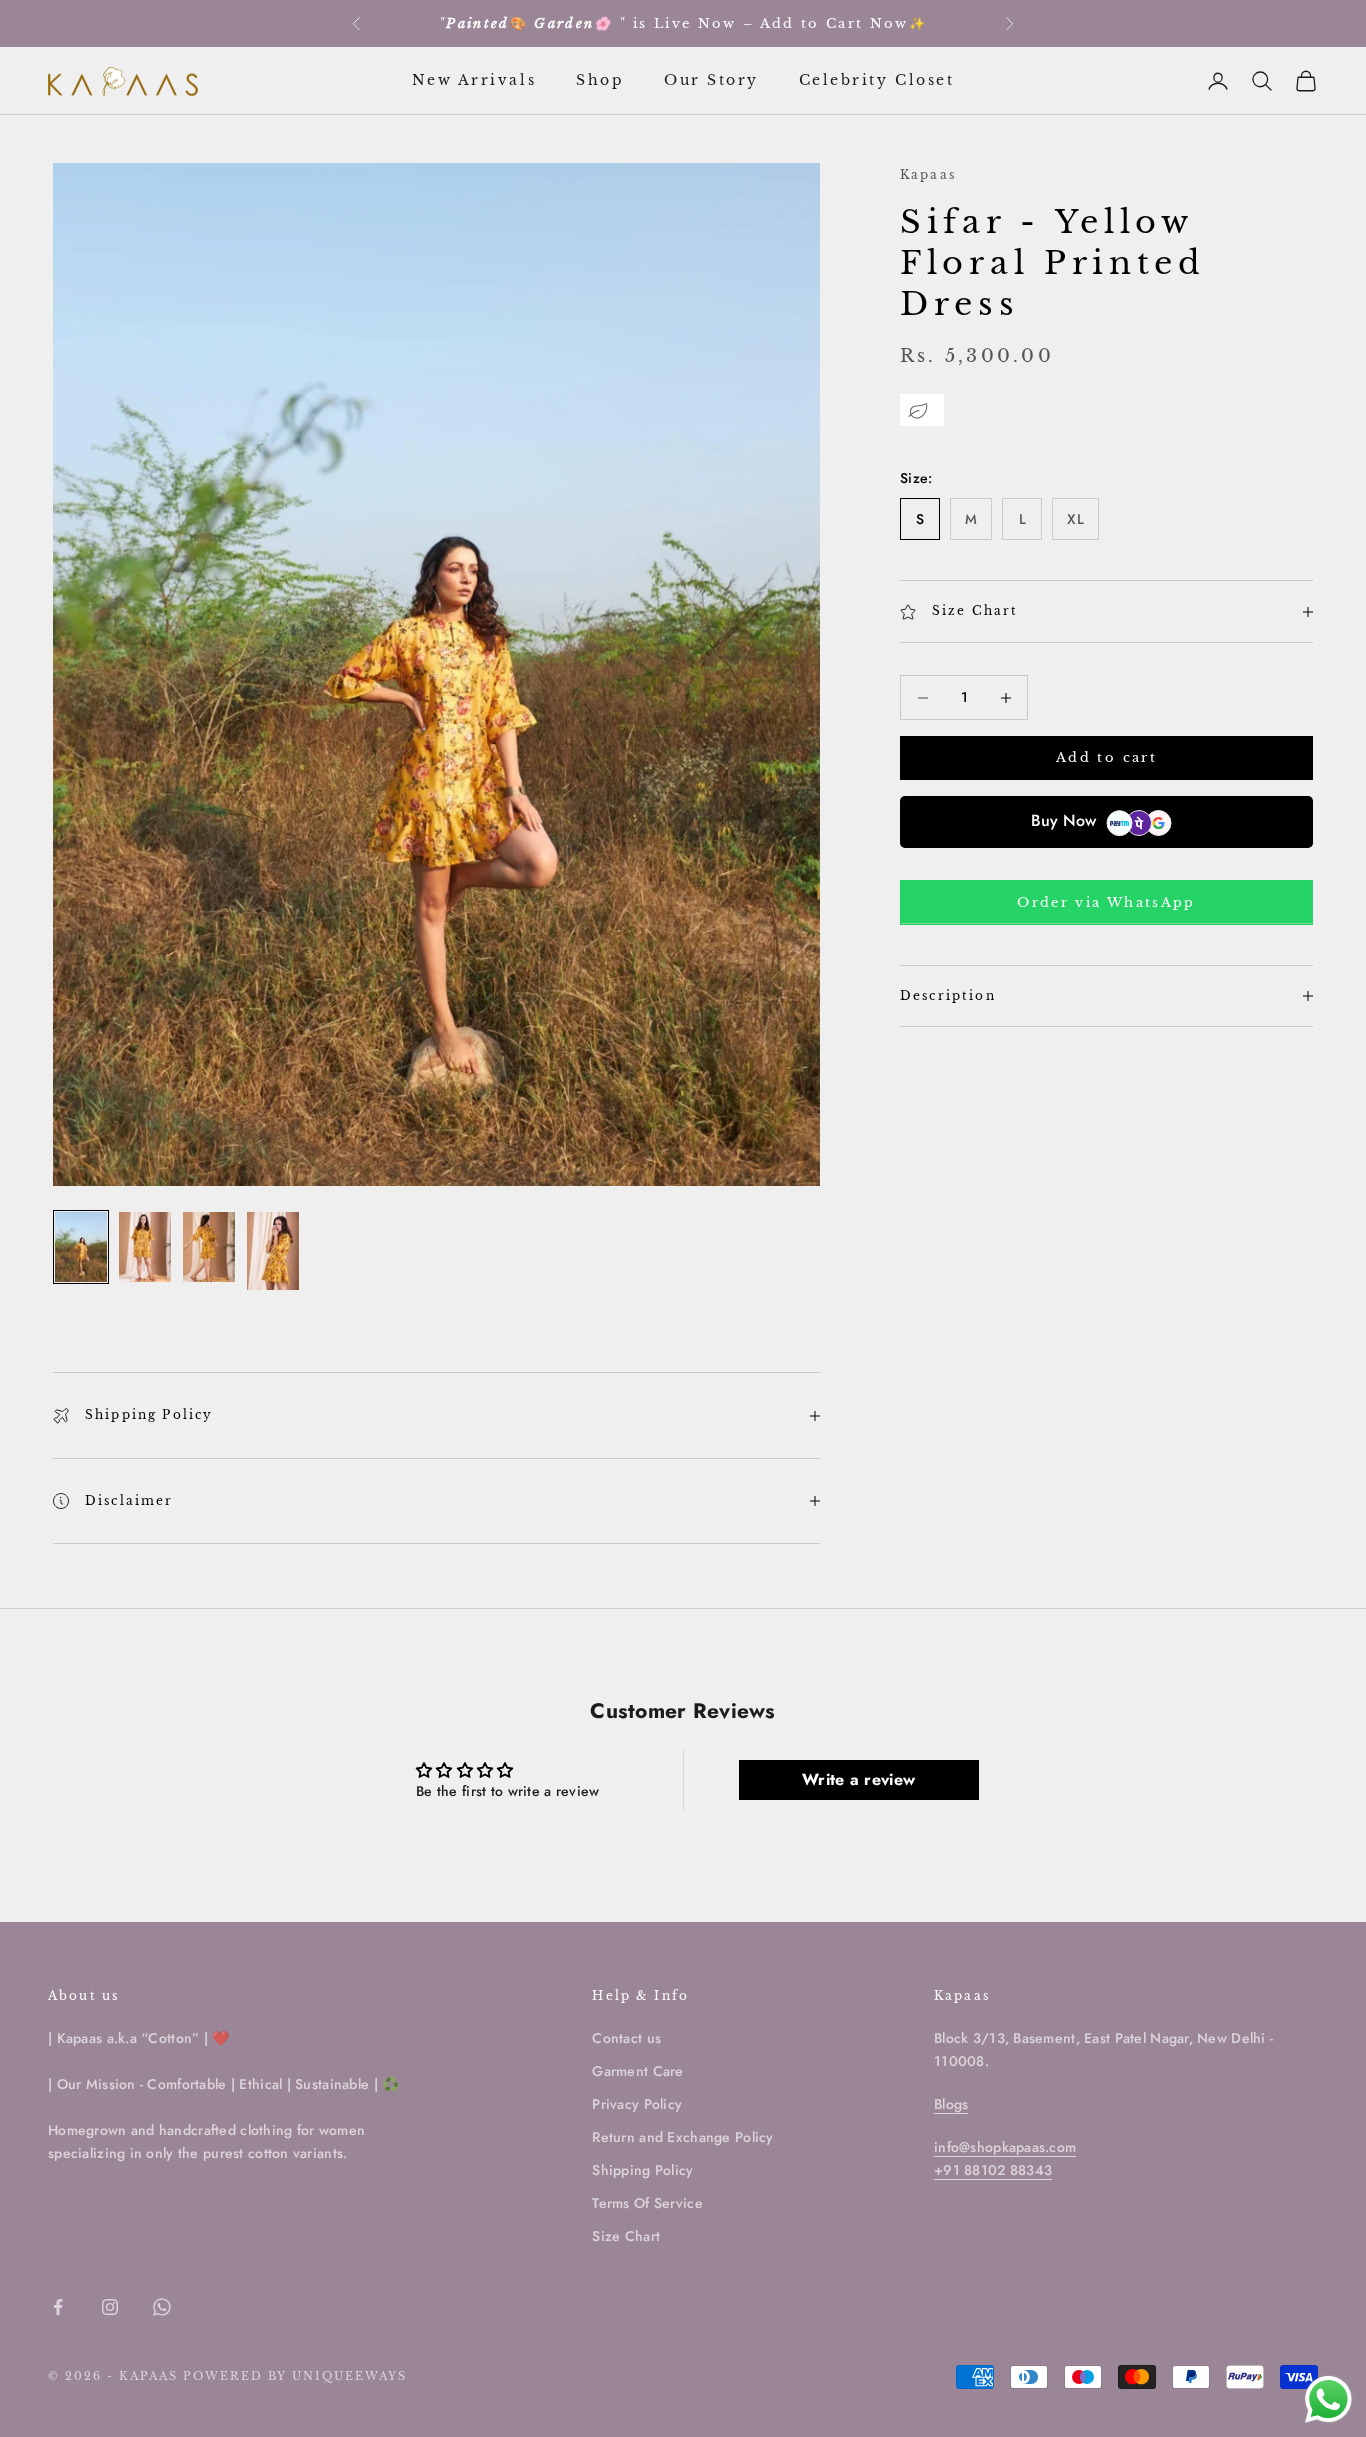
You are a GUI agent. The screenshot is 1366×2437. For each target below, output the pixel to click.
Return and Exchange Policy (682, 2137)
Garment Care (637, 2071)
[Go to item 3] (209, 1247)
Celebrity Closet (876, 80)
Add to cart (1106, 758)
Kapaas (928, 174)
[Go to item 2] (145, 1247)
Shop (600, 80)
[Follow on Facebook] (58, 2307)
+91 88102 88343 (993, 2170)
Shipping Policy (642, 2170)
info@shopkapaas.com (1005, 2147)
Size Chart (626, 2236)
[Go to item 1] (81, 1247)
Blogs (951, 2104)
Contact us (626, 2038)
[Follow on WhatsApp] (162, 2307)
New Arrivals (474, 80)
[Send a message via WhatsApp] (1328, 2399)
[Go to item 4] (273, 1251)
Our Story (711, 80)
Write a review (858, 1779)
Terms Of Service (647, 2203)
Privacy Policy (637, 2104)
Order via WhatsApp (1106, 902)
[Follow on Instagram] (110, 2307)
